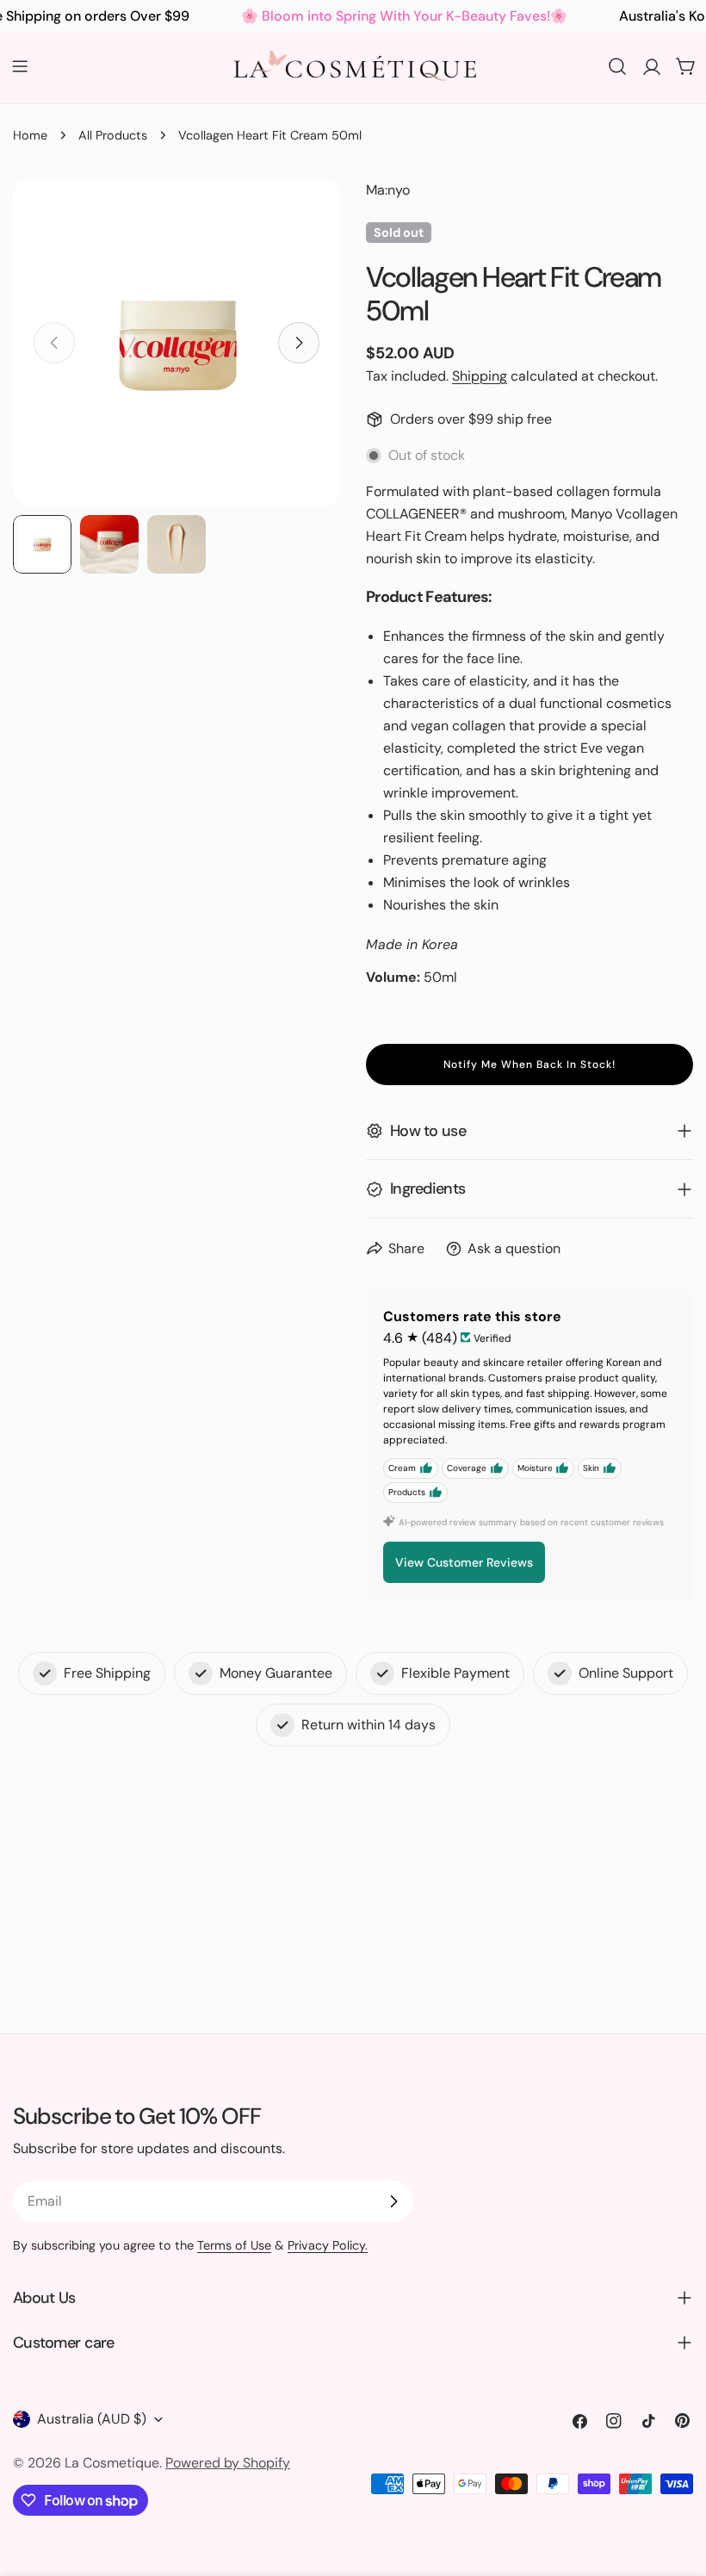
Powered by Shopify (228, 2463)
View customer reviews (464, 1562)
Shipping (480, 376)
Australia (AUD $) (92, 2419)
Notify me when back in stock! (529, 1065)
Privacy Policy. (328, 2245)
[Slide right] (299, 343)
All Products (113, 135)
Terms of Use (234, 2245)
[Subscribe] (393, 2201)
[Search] (617, 66)
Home (30, 135)
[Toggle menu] (20, 66)
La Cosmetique (112, 2463)
